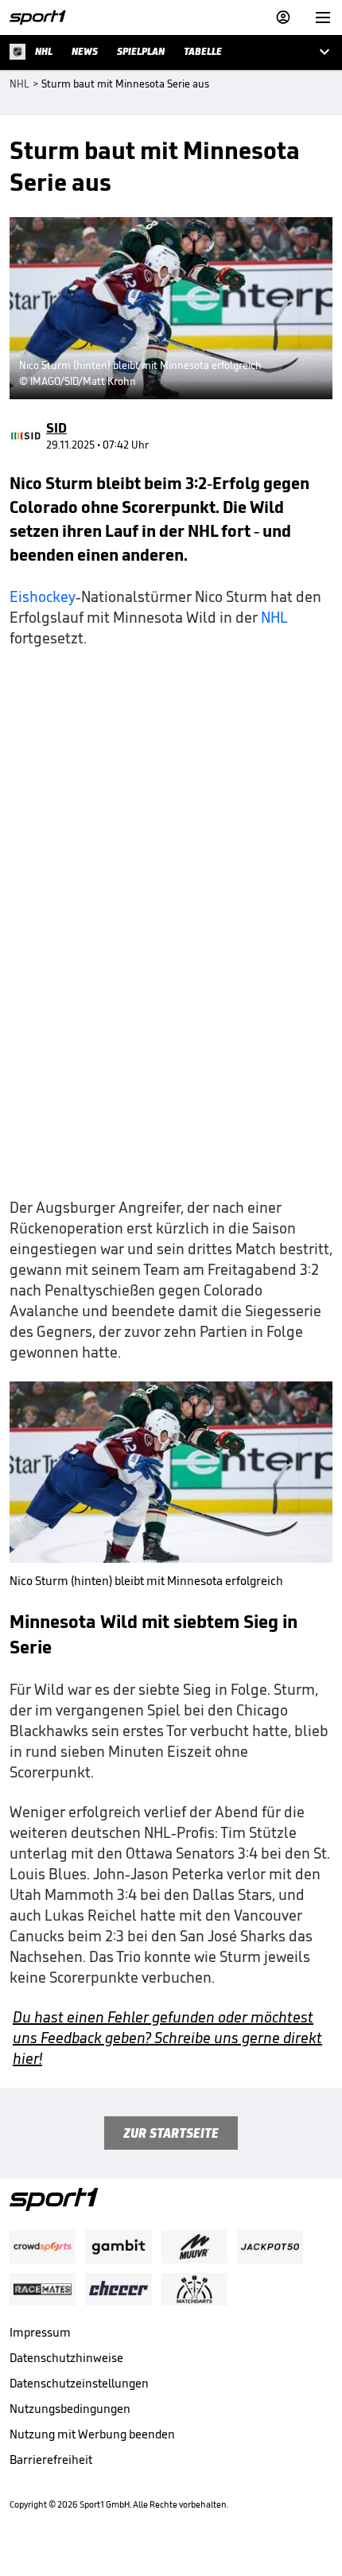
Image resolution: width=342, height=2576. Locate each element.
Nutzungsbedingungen (70, 2409)
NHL (274, 617)
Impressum (40, 2332)
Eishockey (43, 596)
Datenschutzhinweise (66, 2358)
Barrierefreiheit (51, 2459)
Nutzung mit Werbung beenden (92, 2434)
